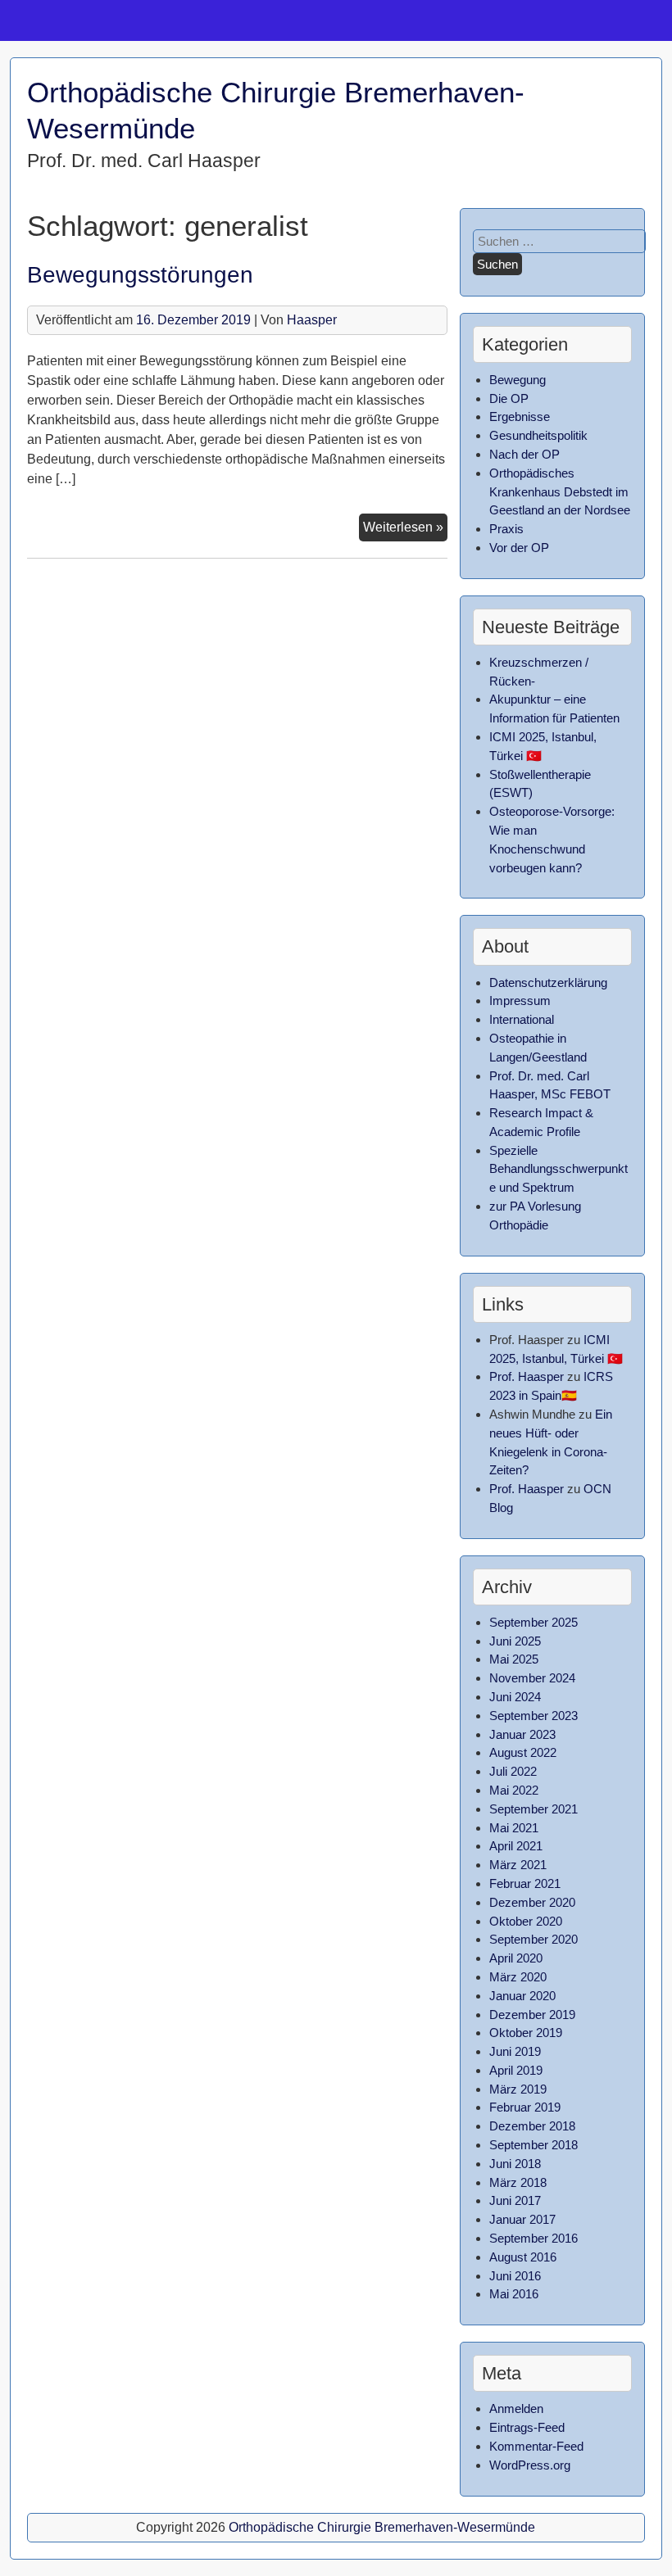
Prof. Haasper (527, 1376)
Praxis (506, 529)
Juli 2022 (513, 1771)
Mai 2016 (514, 2294)
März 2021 (518, 1865)
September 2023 (534, 1716)
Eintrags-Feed (527, 2427)
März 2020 (518, 1977)
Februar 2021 (525, 1883)
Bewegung (518, 380)
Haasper (312, 320)
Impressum (520, 1001)
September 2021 (534, 1809)
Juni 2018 (515, 2164)
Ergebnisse (520, 417)
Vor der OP (519, 548)
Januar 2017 (522, 2219)
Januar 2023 (522, 1734)
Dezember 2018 (532, 2126)
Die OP (509, 398)
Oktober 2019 (526, 2033)
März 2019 (518, 2089)
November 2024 (532, 1678)
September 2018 (534, 2145)
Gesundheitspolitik (538, 435)
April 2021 (516, 1846)
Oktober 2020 (526, 1921)
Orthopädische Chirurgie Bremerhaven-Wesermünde (382, 2527)
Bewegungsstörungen (140, 275)
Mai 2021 (514, 1828)
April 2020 (516, 1958)
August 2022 (523, 1752)
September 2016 (534, 2238)
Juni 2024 (515, 1697)
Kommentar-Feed (536, 2446)
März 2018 (518, 2182)
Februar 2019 (525, 2107)
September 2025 (534, 1622)
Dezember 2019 (532, 2015)
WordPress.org (530, 2465)
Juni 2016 (515, 2276)
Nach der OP (524, 454)
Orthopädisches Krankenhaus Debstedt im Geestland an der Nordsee (560, 492)
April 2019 (516, 2070)
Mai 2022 (514, 1790)
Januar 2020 (522, 1996)
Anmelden (516, 2408)
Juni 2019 (515, 2051)
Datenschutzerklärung (548, 982)
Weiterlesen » (405, 527)
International (522, 1019)
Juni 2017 (515, 2200)
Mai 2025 (514, 1659)
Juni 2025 (515, 1641)
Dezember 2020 (532, 1902)
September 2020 (534, 1939)
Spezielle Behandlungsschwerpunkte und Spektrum (558, 1169)
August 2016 (523, 2257)
